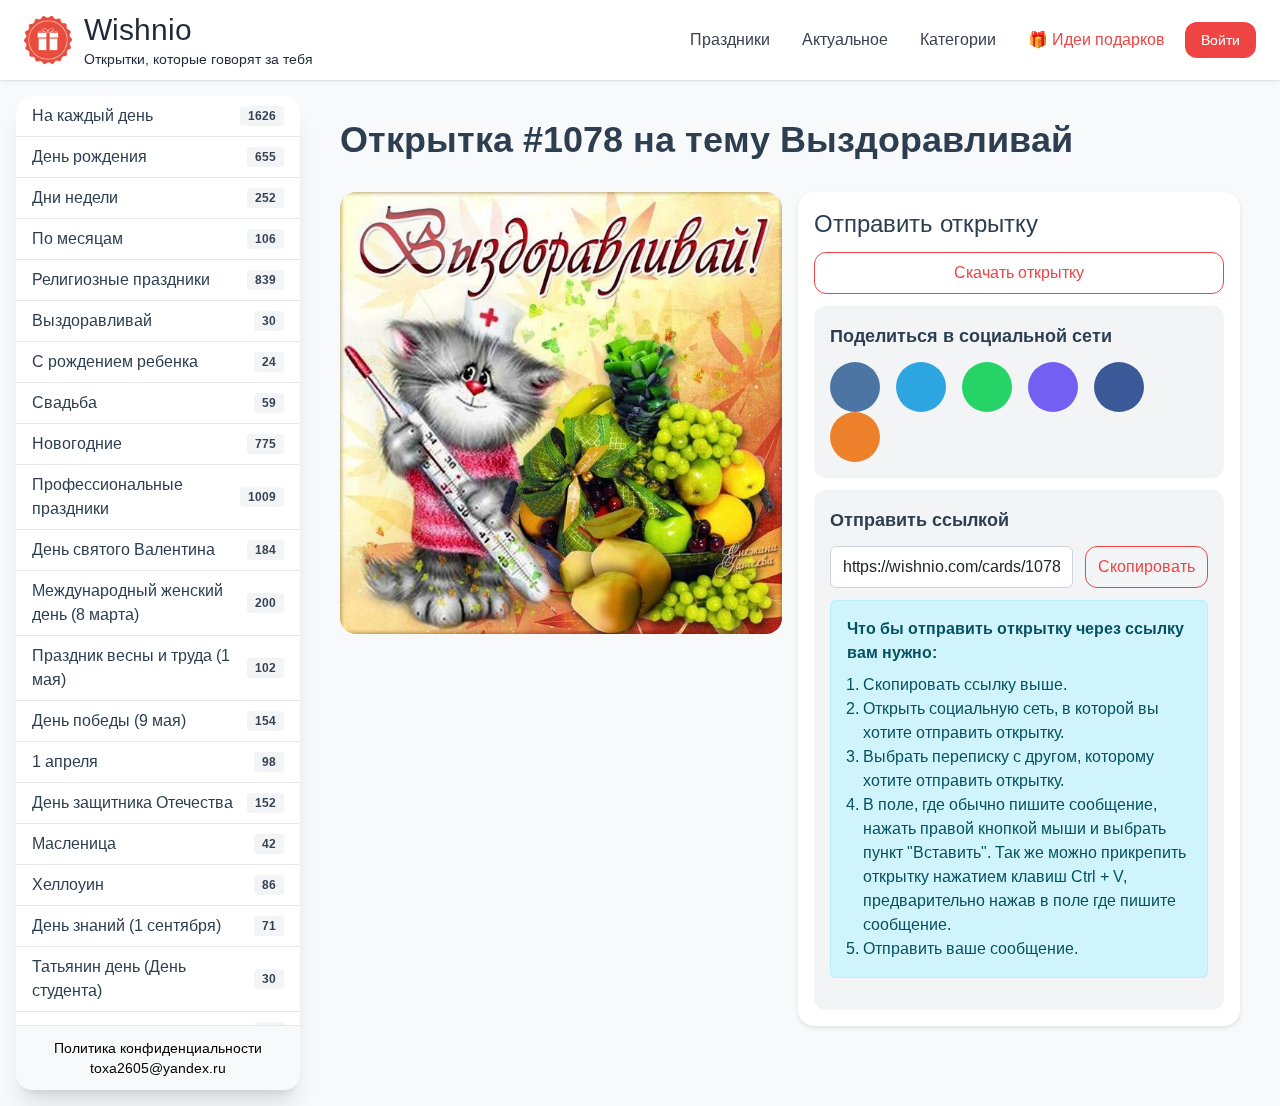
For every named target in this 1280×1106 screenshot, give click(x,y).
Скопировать (1146, 566)
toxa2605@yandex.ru (158, 1068)
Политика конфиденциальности (158, 1048)
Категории (958, 39)
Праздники (730, 39)
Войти (1220, 40)
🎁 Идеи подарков (1096, 39)
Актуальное (845, 39)
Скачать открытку (1019, 272)
